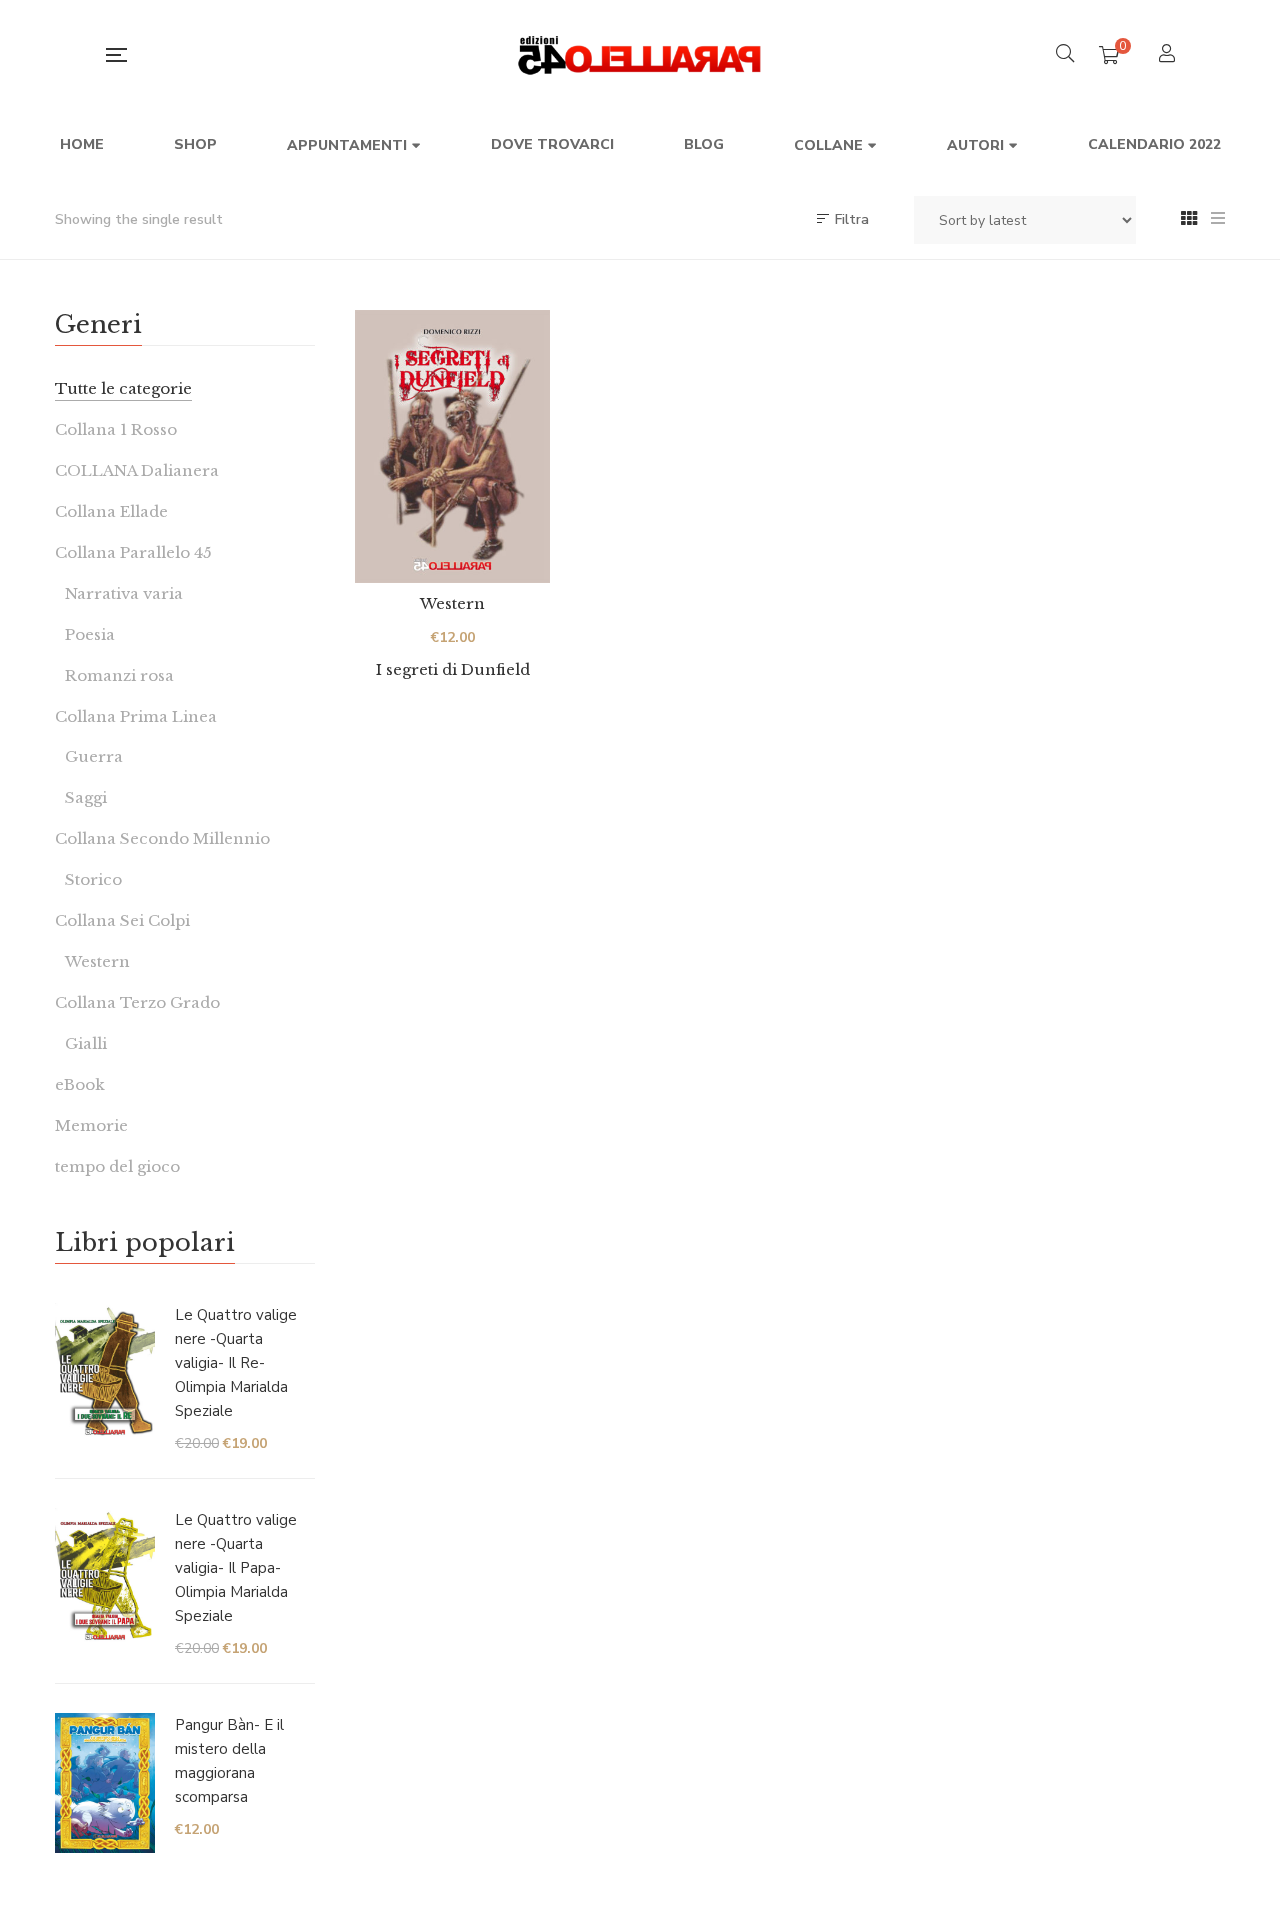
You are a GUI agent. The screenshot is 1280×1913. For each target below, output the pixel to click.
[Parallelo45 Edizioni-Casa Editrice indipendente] (640, 55)
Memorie (91, 1125)
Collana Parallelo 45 (133, 552)
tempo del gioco (117, 1166)
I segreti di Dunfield (453, 669)
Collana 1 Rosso (116, 429)
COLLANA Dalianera (137, 470)
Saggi (86, 797)
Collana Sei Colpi (122, 920)
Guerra (94, 756)
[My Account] (1169, 55)
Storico (93, 879)
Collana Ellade (111, 511)
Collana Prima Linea (136, 716)
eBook (80, 1084)
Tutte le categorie (123, 388)
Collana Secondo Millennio (162, 838)
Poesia (90, 634)
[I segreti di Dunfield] (452, 446)
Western (452, 603)
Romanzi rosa (119, 675)
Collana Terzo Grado (137, 1002)
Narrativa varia (124, 593)
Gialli (86, 1043)
